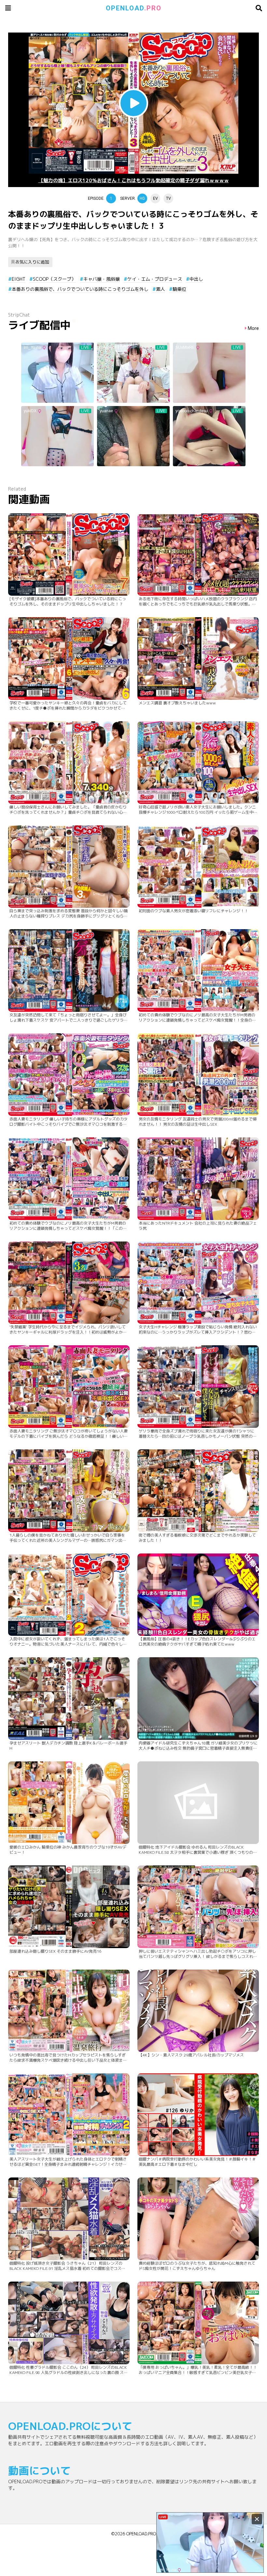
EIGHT (19, 279)
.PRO (134, 8)
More (253, 328)
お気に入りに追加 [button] (32, 262)
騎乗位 (179, 289)
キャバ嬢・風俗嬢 (102, 279)
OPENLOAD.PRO (141, 2534)
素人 (161, 289)
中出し (196, 279)
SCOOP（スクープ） (54, 279)
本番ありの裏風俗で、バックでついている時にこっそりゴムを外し (80, 289)
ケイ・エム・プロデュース (155, 279)
